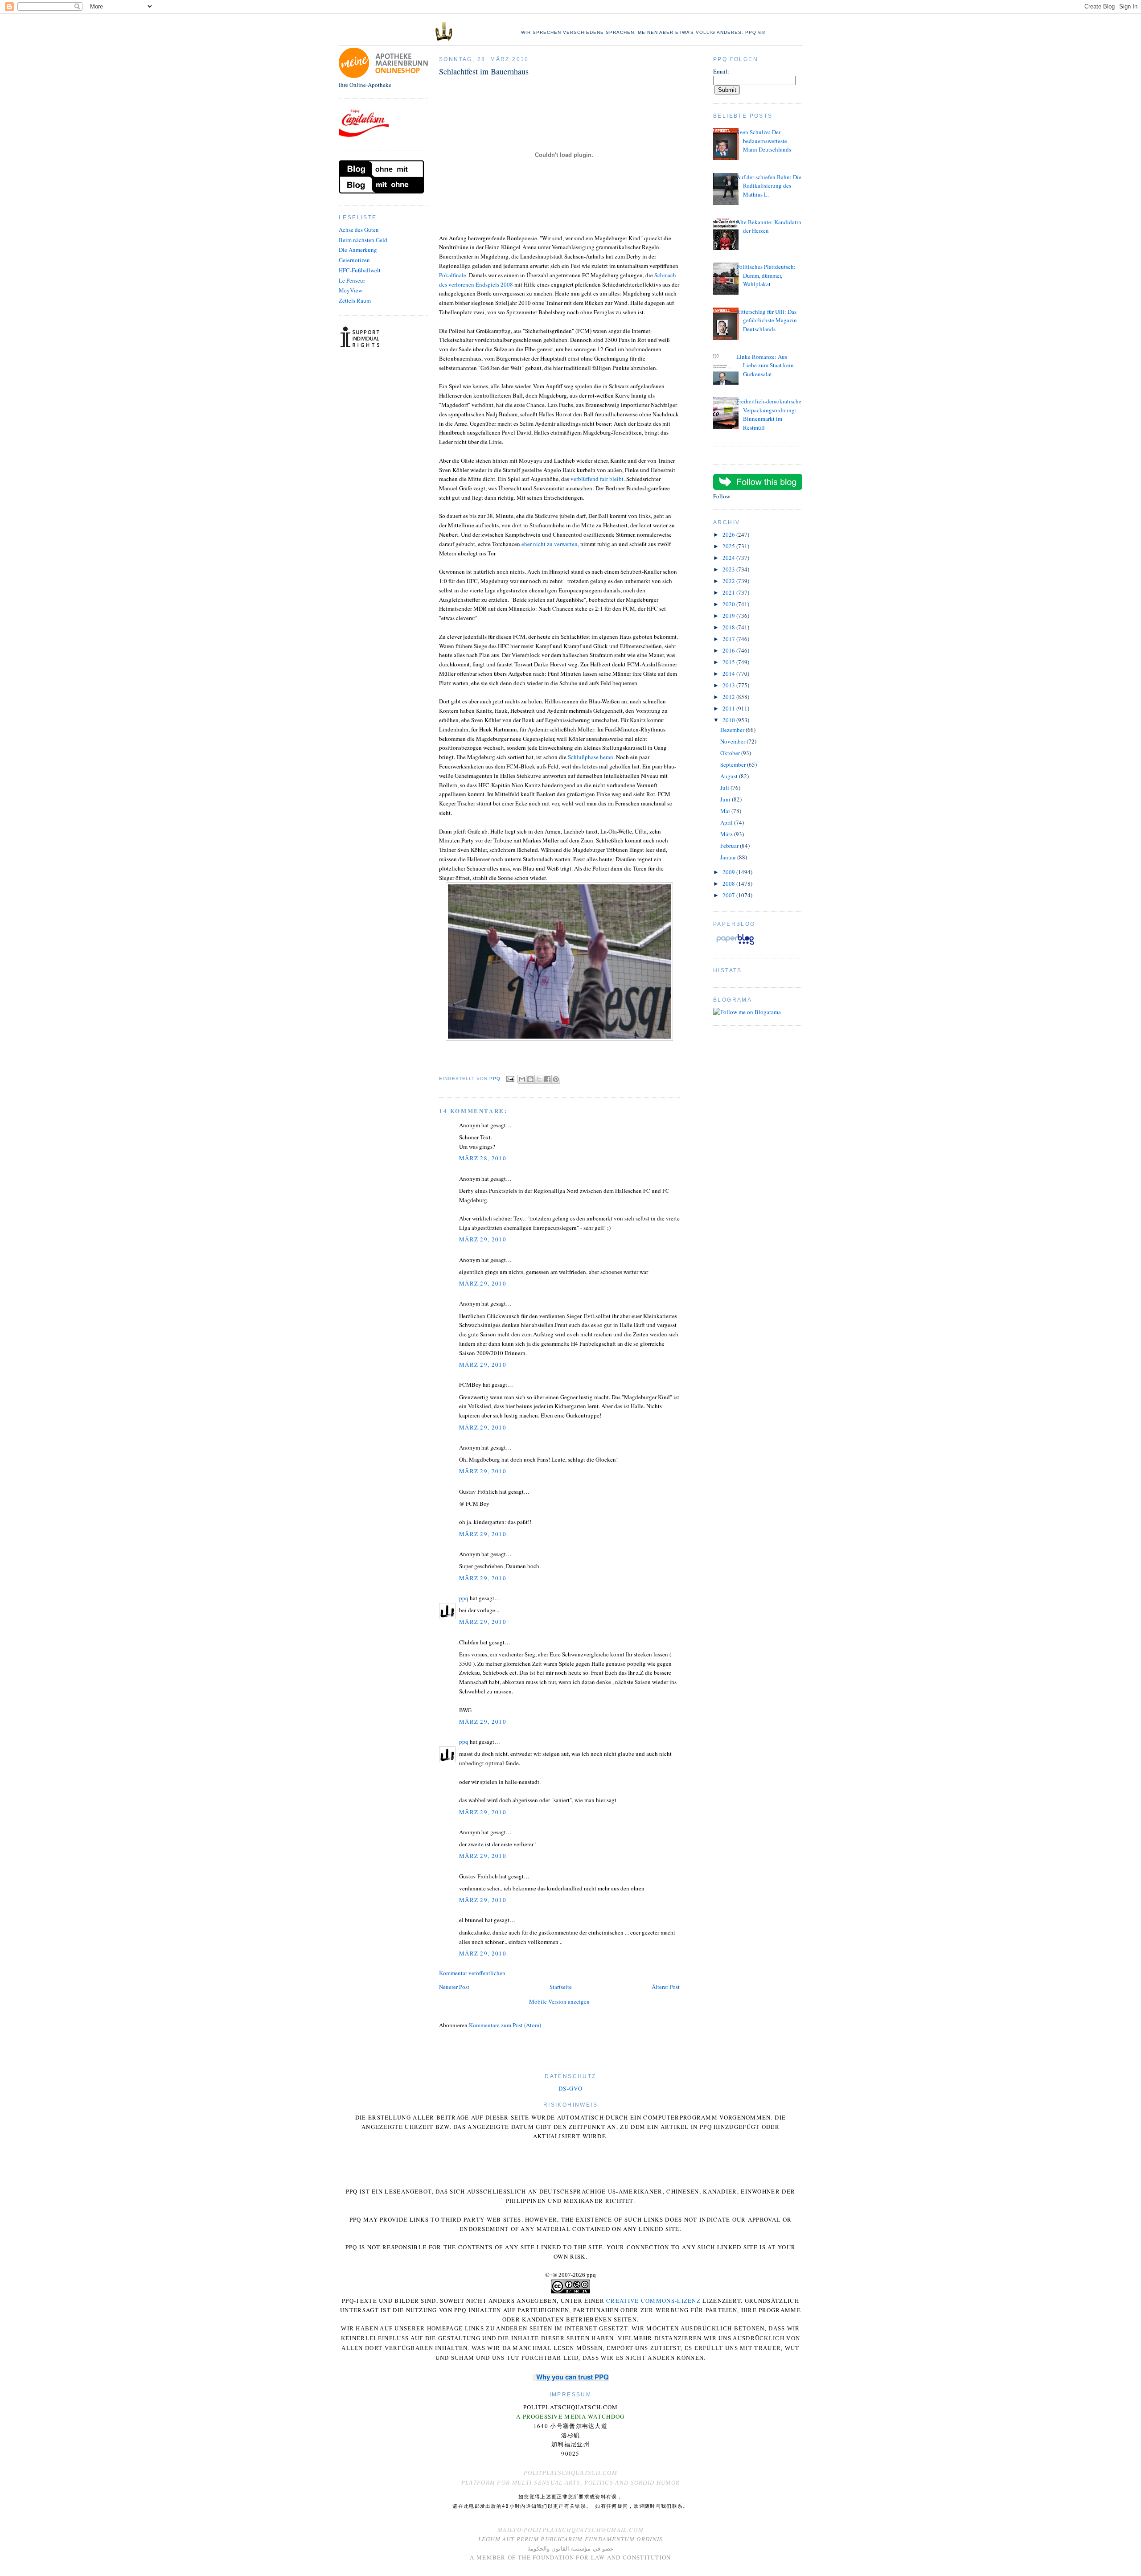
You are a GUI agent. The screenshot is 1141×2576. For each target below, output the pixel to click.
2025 (729, 546)
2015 (729, 662)
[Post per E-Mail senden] (510, 1078)
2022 (729, 581)
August (730, 776)
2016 (729, 650)
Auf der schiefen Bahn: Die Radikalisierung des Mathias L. (769, 186)
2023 (729, 569)
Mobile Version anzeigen (559, 2001)
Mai (726, 811)
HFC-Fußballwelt (360, 270)
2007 (729, 895)
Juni (726, 799)
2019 (729, 616)
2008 (729, 883)
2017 (729, 639)
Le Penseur (352, 280)
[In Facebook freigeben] (547, 1079)
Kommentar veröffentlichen (472, 1973)
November (733, 741)
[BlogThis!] (530, 1079)
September (734, 764)
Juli (725, 788)
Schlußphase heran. (591, 757)
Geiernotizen (354, 260)
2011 (729, 708)
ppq (464, 1598)
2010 (729, 720)
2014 (729, 674)
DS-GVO (570, 2088)
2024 (729, 558)
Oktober (731, 753)
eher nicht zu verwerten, (550, 544)
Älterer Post (666, 1987)
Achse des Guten (359, 230)
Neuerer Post (454, 1987)
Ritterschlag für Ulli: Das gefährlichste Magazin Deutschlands (767, 320)
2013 (729, 685)
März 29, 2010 (483, 1239)
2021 (729, 592)
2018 (729, 627)
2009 (729, 872)
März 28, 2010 (483, 1158)
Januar (729, 857)
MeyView (351, 290)
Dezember (733, 730)
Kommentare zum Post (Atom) (505, 2025)
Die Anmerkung (358, 250)
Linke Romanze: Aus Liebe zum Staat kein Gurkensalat (765, 365)
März (727, 834)
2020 (729, 604)
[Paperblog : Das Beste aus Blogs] (735, 945)
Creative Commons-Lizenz (653, 2301)
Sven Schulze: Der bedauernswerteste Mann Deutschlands (764, 141)
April (727, 822)
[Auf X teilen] (539, 1079)
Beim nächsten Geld (363, 240)
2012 (729, 697)
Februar (730, 846)
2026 (729, 534)
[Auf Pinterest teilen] (556, 1079)
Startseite (561, 1987)
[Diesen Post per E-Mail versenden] (522, 1079)
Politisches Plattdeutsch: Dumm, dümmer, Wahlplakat (766, 275)
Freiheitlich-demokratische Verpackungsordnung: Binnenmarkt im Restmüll (769, 414)
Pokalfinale (453, 275)
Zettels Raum (355, 300)
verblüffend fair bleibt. (598, 479)
